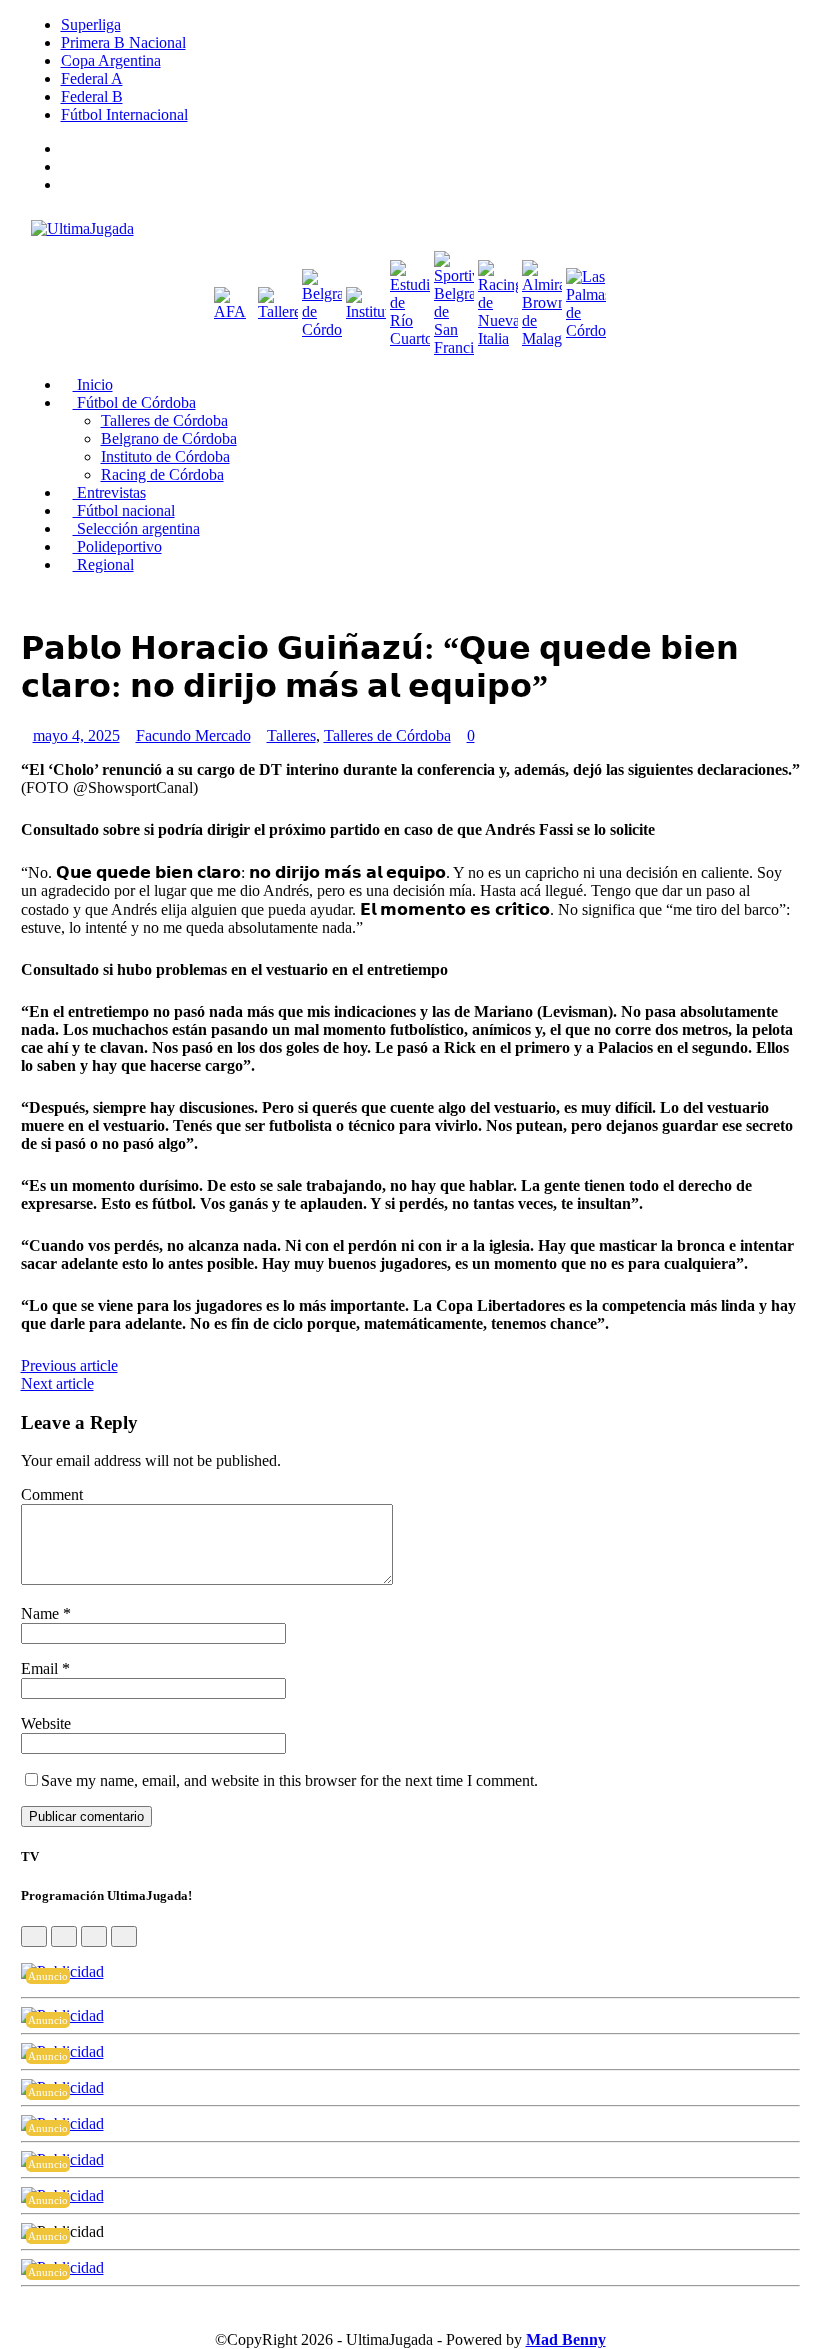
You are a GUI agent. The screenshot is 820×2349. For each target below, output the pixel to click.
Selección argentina (136, 528)
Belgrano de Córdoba (169, 438)
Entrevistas (109, 492)
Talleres (291, 735)
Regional (103, 564)
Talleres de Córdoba (164, 420)
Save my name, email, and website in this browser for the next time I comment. (289, 1780)
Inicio (93, 384)
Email (41, 1668)
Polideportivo (117, 546)
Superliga (91, 24)
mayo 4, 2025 (76, 735)
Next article (57, 1383)
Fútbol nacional (124, 510)
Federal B (92, 96)
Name (42, 1613)
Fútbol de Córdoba (134, 402)
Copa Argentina (111, 60)
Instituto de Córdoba (165, 456)
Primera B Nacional (123, 42)
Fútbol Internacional (124, 114)
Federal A (92, 78)
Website (46, 1723)
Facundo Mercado (193, 735)
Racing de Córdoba (162, 474)
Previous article (69, 1365)
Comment (52, 1494)
